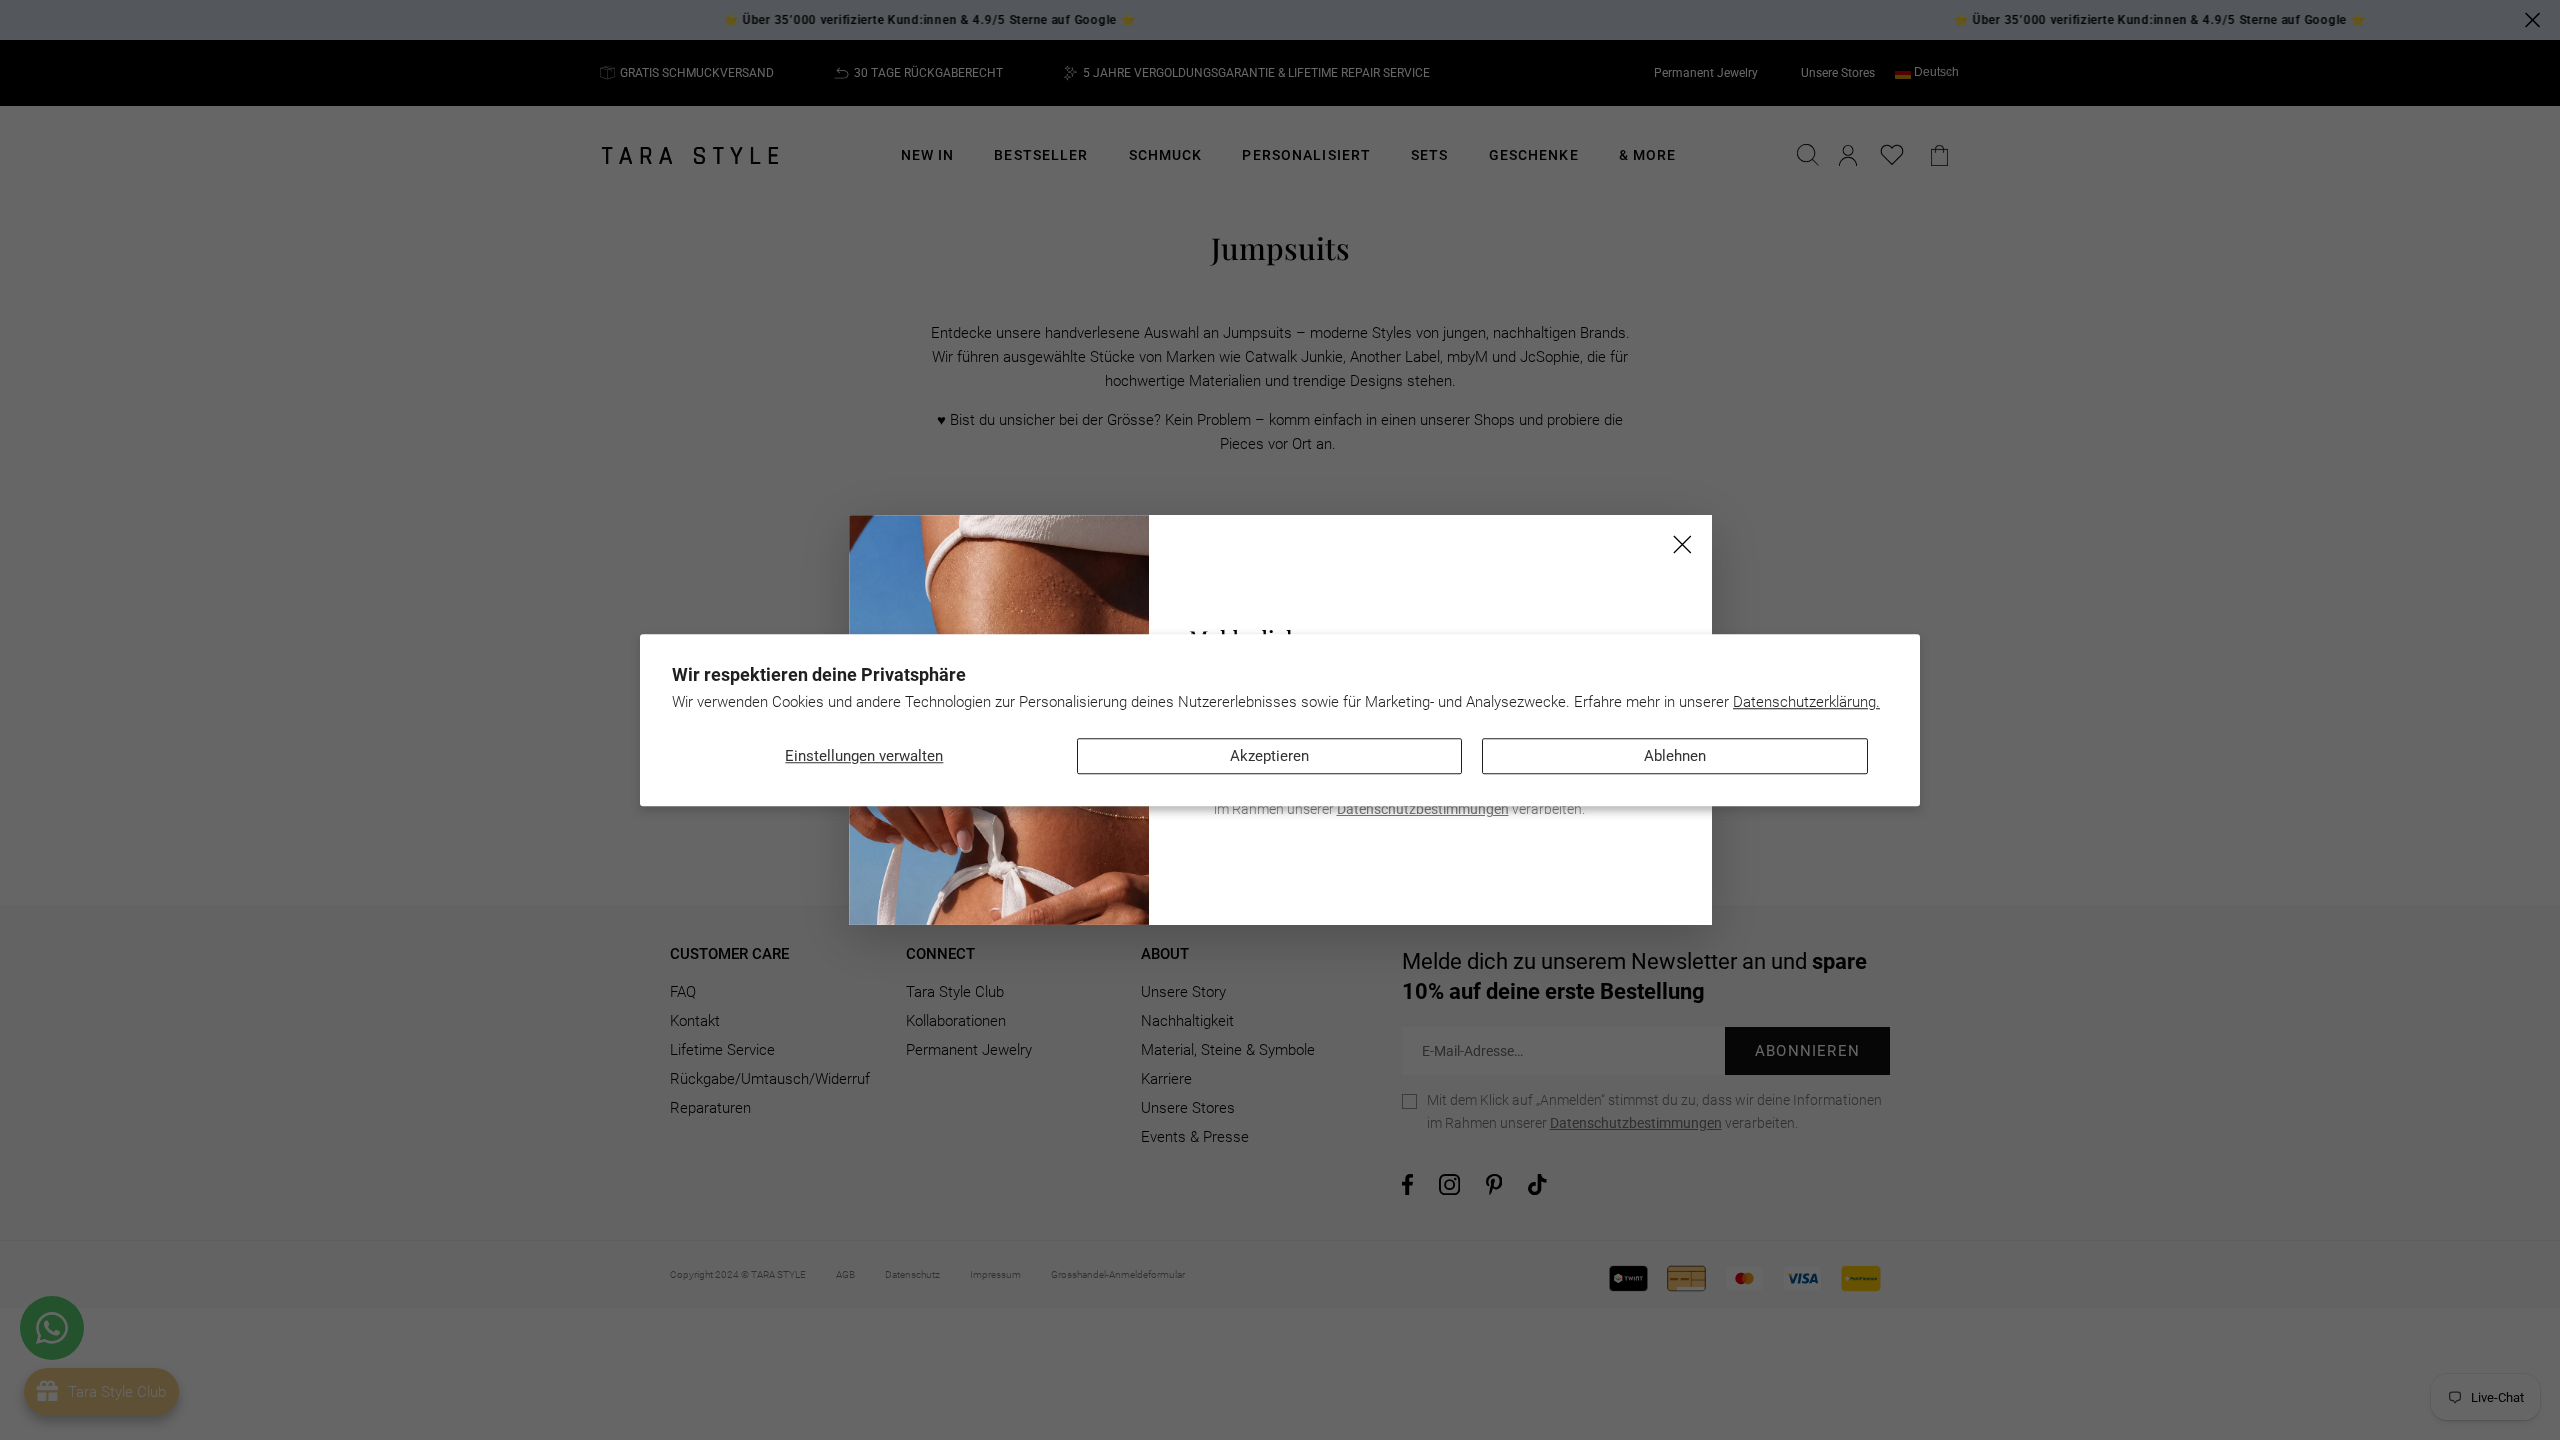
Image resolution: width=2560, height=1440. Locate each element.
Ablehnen (1675, 756)
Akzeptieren (1269, 756)
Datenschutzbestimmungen (1423, 809)
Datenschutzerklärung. (1806, 702)
